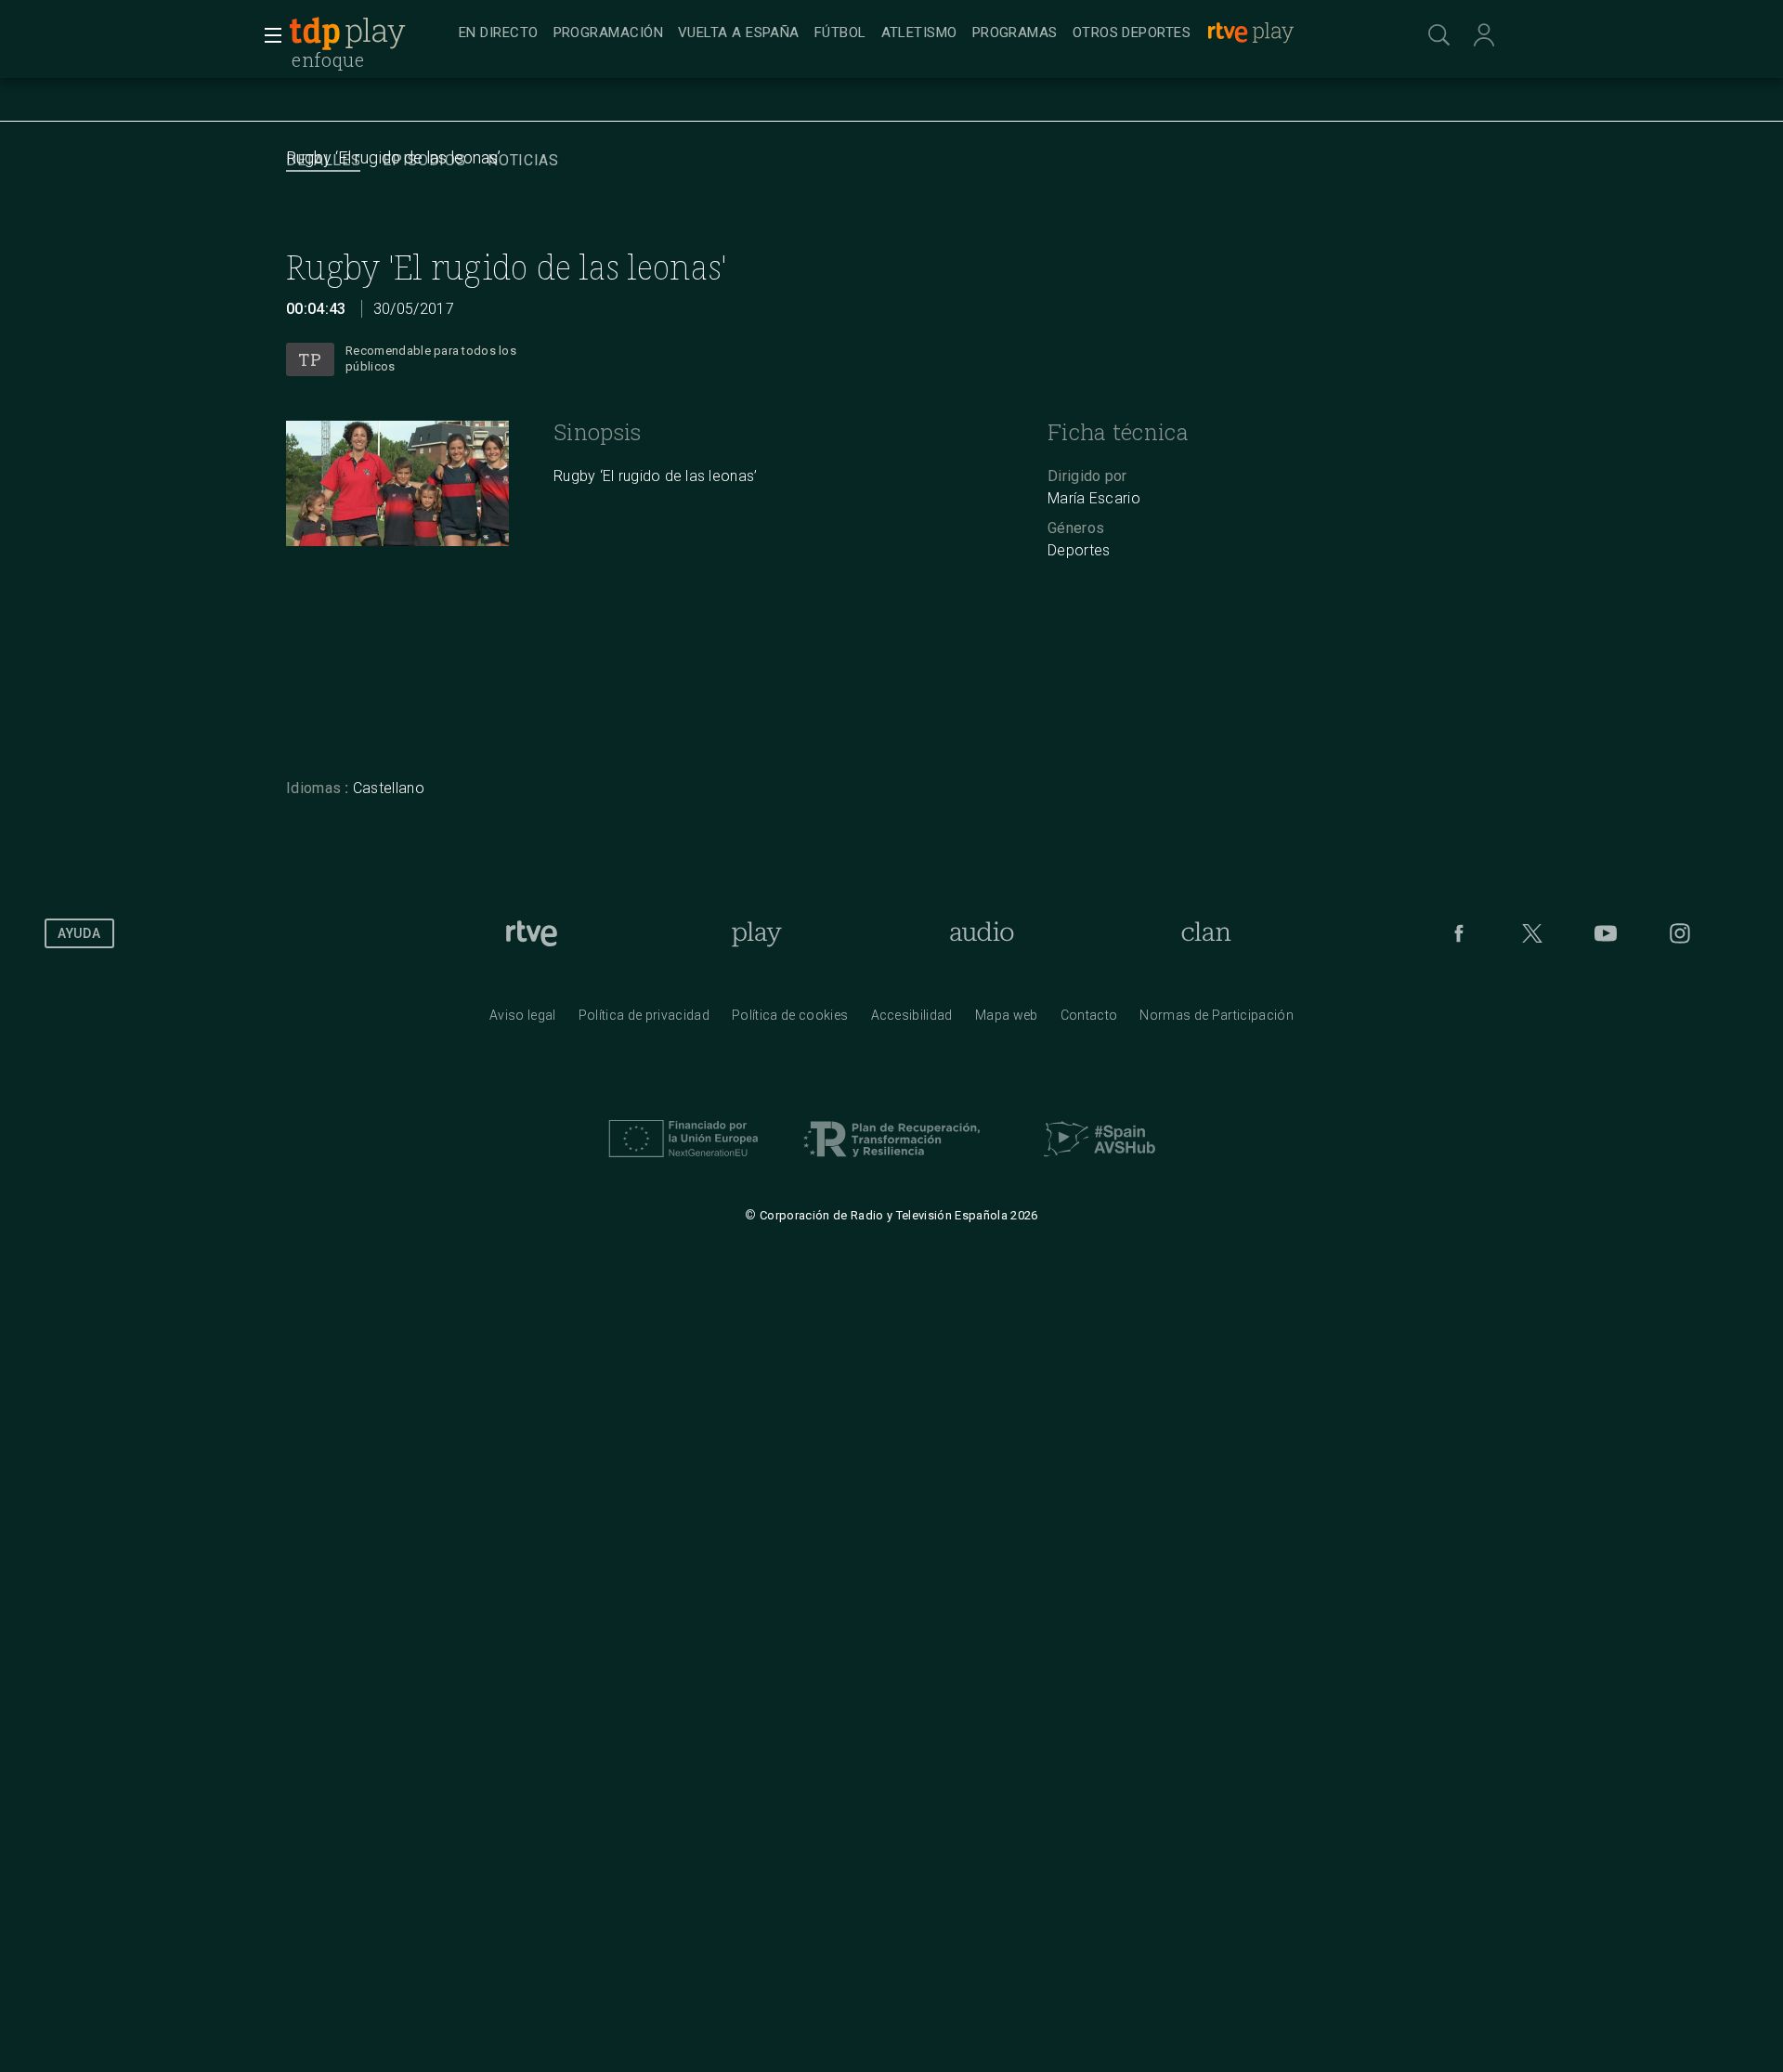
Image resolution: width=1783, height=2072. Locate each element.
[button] (267, 35)
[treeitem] (499, 34)
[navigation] (912, 33)
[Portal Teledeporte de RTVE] (315, 33)
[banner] (370, 33)
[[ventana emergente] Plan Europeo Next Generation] (683, 1162)
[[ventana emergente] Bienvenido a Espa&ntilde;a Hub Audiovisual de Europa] (1100, 1162)
